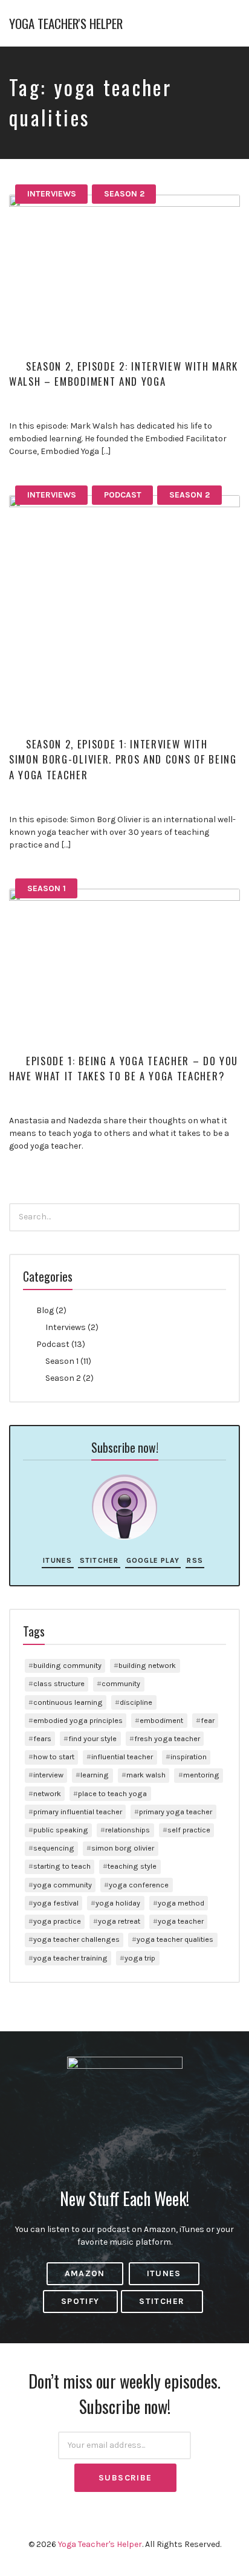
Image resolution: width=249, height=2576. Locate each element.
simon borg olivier (123, 1848)
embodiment (161, 1720)
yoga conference (139, 1885)
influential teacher (122, 1757)
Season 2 (124, 194)
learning (95, 1775)
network (47, 1793)
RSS (195, 1560)
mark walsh (146, 1775)
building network (147, 1665)
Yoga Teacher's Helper (66, 23)
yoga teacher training (70, 1958)
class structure (59, 1683)
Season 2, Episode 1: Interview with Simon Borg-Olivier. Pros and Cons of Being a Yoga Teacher (123, 759)
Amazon (85, 2273)
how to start (54, 1757)
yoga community (63, 1885)
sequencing (54, 1848)
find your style (92, 1738)
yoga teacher (181, 1921)
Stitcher (99, 1560)
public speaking (61, 1830)
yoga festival (56, 1903)
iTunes (57, 1560)
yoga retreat (119, 1921)
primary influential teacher (78, 1812)
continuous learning (68, 1702)
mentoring (201, 1775)
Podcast (123, 495)
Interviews (52, 194)
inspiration (189, 1757)
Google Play (153, 1560)
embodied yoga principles (78, 1720)
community (121, 1683)
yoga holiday (118, 1903)
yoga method (181, 1903)
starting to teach (62, 1866)
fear (208, 1720)
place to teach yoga (112, 1793)
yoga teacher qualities (175, 1939)
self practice (189, 1830)
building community (67, 1665)
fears (42, 1738)
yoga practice (57, 1921)
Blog (45, 1310)
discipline (136, 1702)
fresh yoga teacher (167, 1738)
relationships (128, 1830)
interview (48, 1775)
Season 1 (47, 888)
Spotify (80, 2301)
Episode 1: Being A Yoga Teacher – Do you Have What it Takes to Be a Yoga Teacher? (124, 1068)
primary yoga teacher (176, 1812)
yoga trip (140, 1958)
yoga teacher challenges (76, 1939)
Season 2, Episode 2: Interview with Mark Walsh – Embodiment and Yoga (124, 374)
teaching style (132, 1866)
